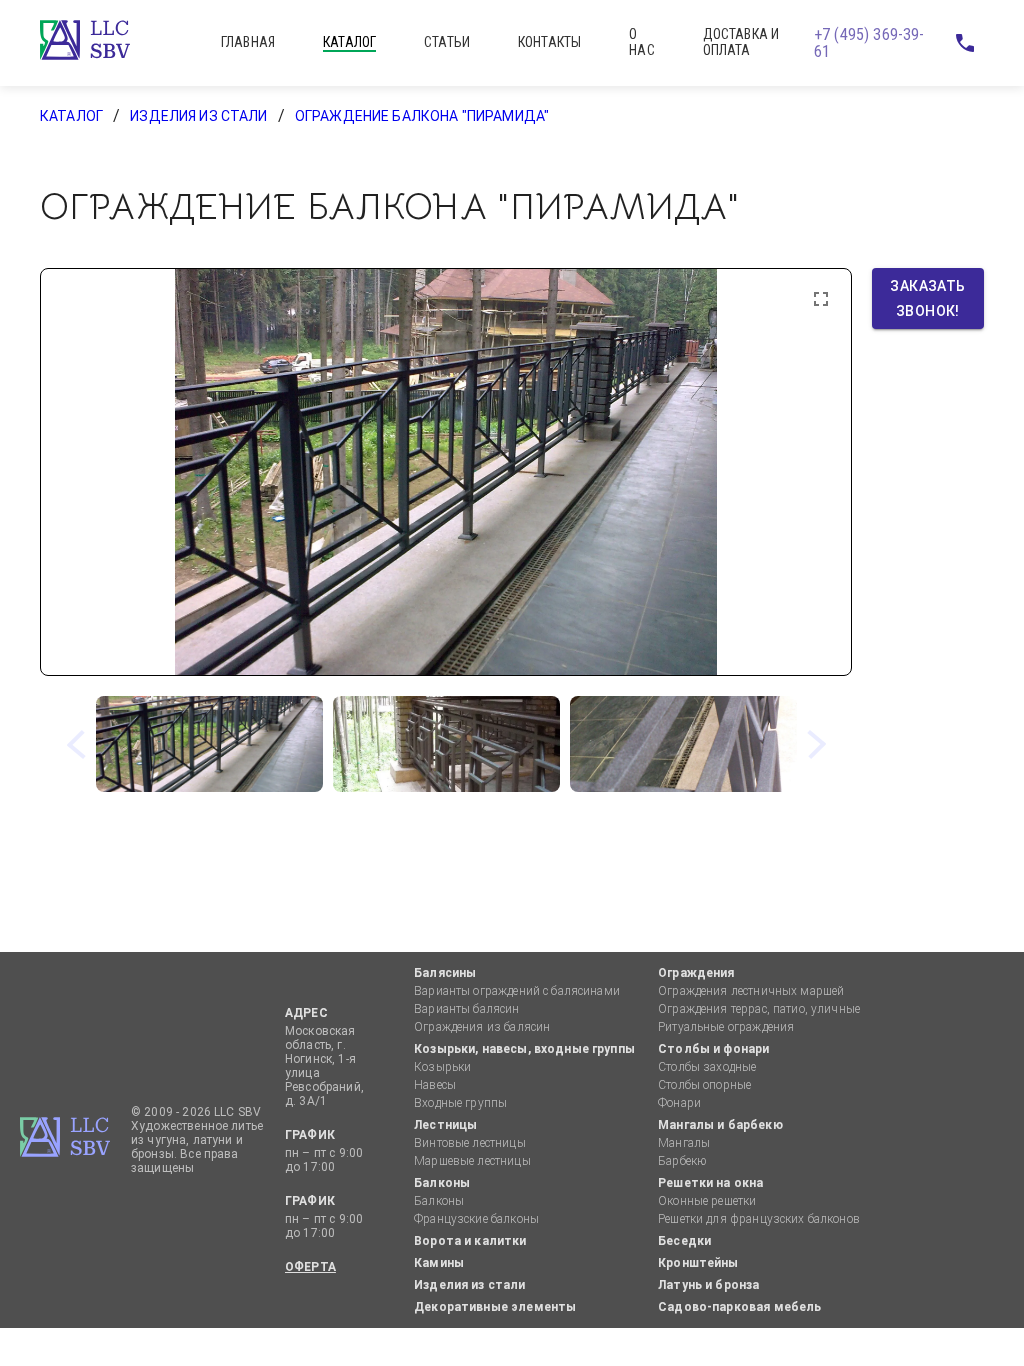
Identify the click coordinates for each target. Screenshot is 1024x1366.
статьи (447, 42)
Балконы (442, 1183)
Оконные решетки (707, 1201)
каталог (349, 42)
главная (248, 42)
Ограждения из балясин (482, 1027)
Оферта (310, 1267)
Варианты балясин (466, 1009)
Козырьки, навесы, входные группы (524, 1049)
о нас (641, 42)
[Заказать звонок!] (964, 43)
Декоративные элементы (495, 1307)
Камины (439, 1263)
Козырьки (442, 1067)
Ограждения (696, 973)
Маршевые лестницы (472, 1161)
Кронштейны (698, 1263)
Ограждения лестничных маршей (751, 991)
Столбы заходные (707, 1067)
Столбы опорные (704, 1085)
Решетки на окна (710, 1183)
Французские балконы (476, 1219)
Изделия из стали (198, 116)
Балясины (445, 973)
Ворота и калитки (470, 1241)
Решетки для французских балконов (759, 1219)
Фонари (679, 1103)
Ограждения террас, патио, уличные (759, 1009)
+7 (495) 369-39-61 (869, 43)
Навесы (435, 1085)
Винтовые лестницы (470, 1143)
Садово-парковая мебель (739, 1307)
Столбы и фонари (713, 1049)
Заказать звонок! (929, 298)
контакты (549, 42)
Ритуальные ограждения (726, 1027)
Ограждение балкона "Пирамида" (422, 116)
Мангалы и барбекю (720, 1125)
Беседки (684, 1241)
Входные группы (460, 1103)
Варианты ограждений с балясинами (517, 991)
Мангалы (684, 1143)
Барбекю (682, 1161)
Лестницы (445, 1125)
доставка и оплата (741, 42)
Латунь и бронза (708, 1285)
